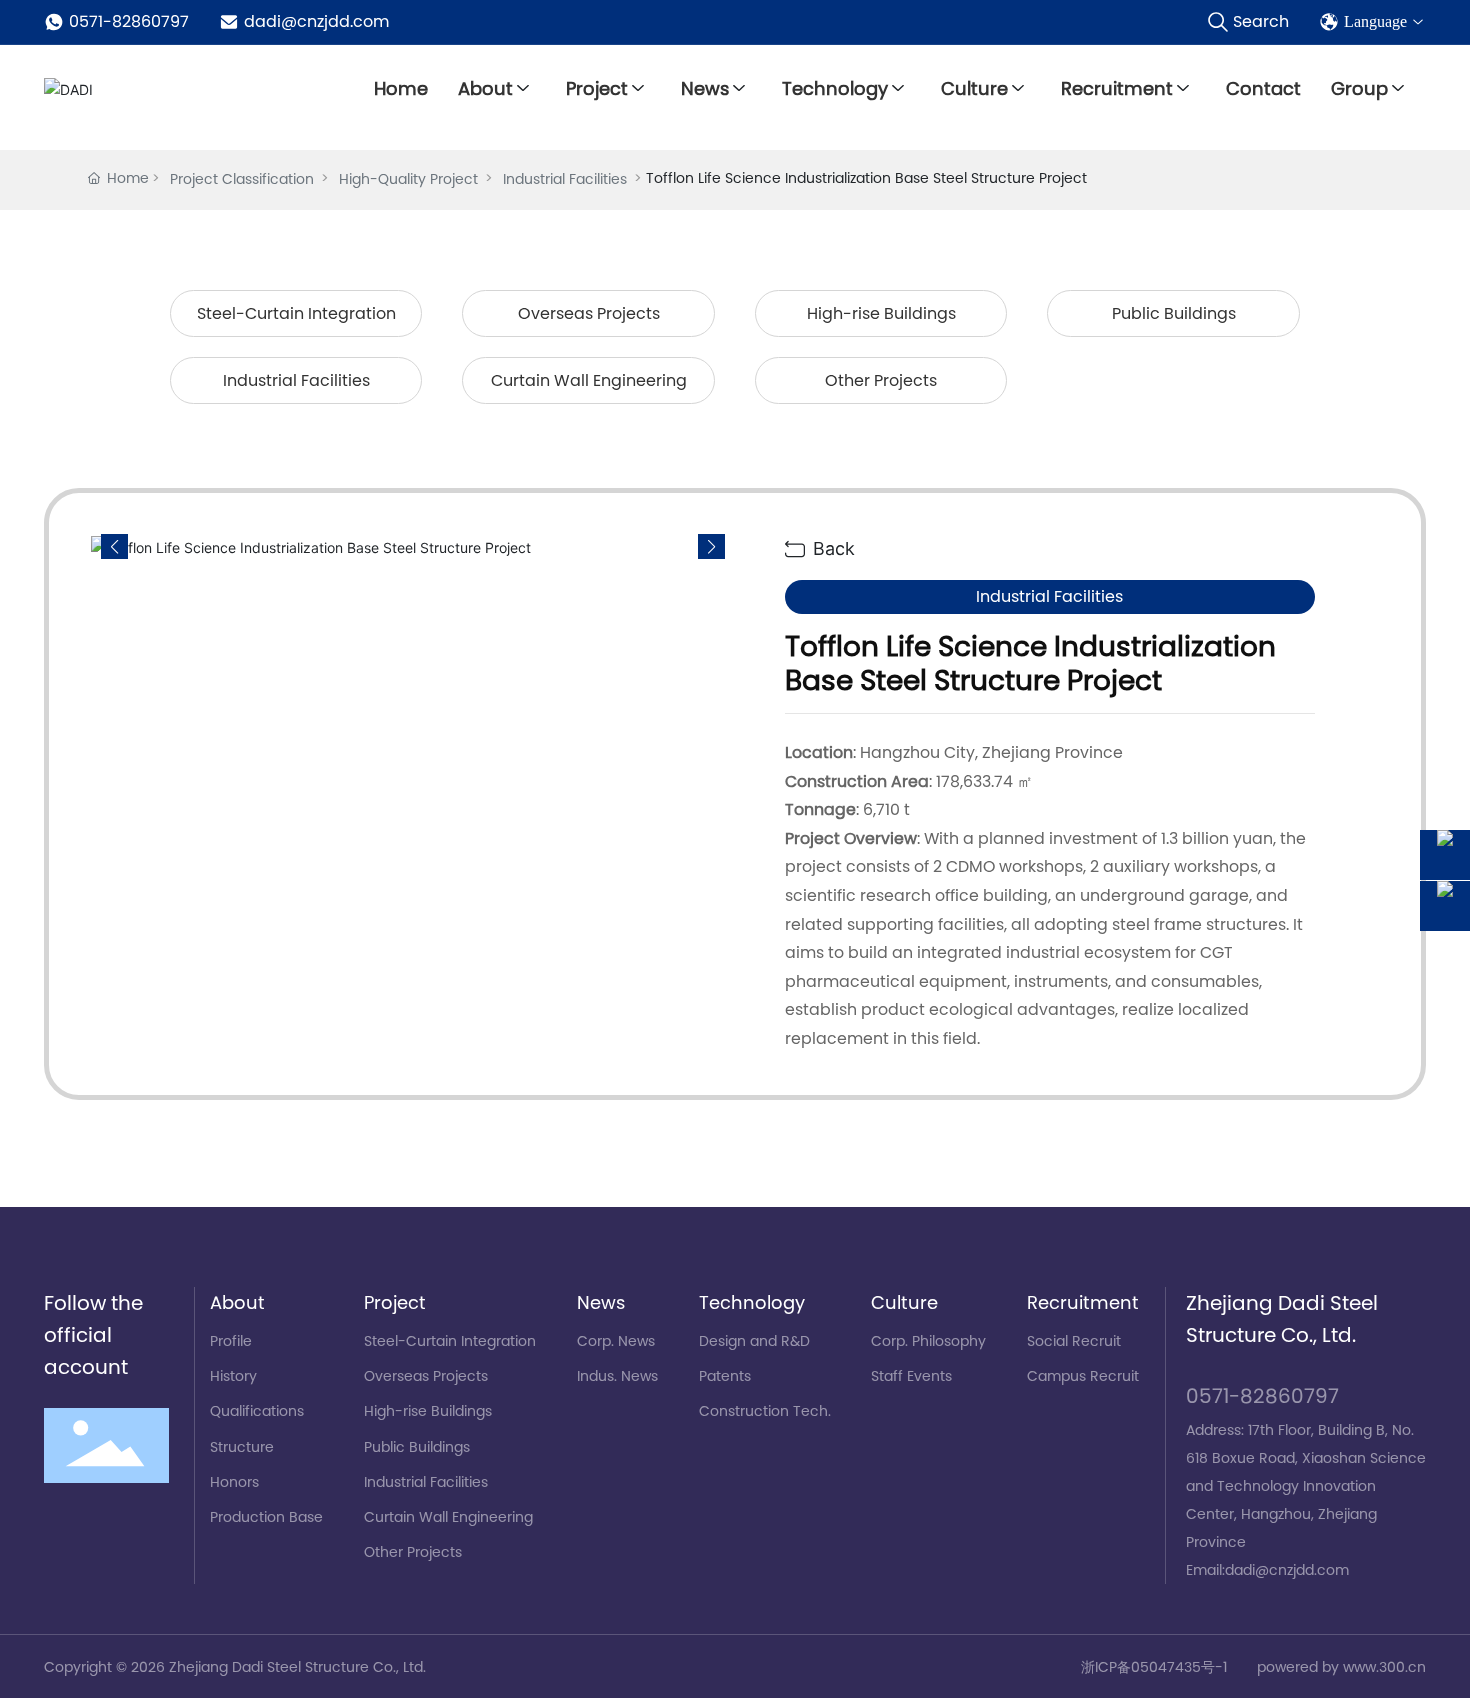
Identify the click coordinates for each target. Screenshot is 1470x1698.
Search (1261, 21)
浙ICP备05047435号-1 (1154, 1667)
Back (831, 548)
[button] (711, 547)
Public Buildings (1174, 313)
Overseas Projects (589, 313)
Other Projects (881, 380)
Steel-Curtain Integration (296, 313)
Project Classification (242, 179)
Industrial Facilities (565, 179)
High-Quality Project (408, 179)
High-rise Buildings (881, 313)
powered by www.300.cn (1341, 1667)
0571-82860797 (129, 21)
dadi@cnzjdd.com (316, 21)
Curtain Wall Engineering (589, 380)
